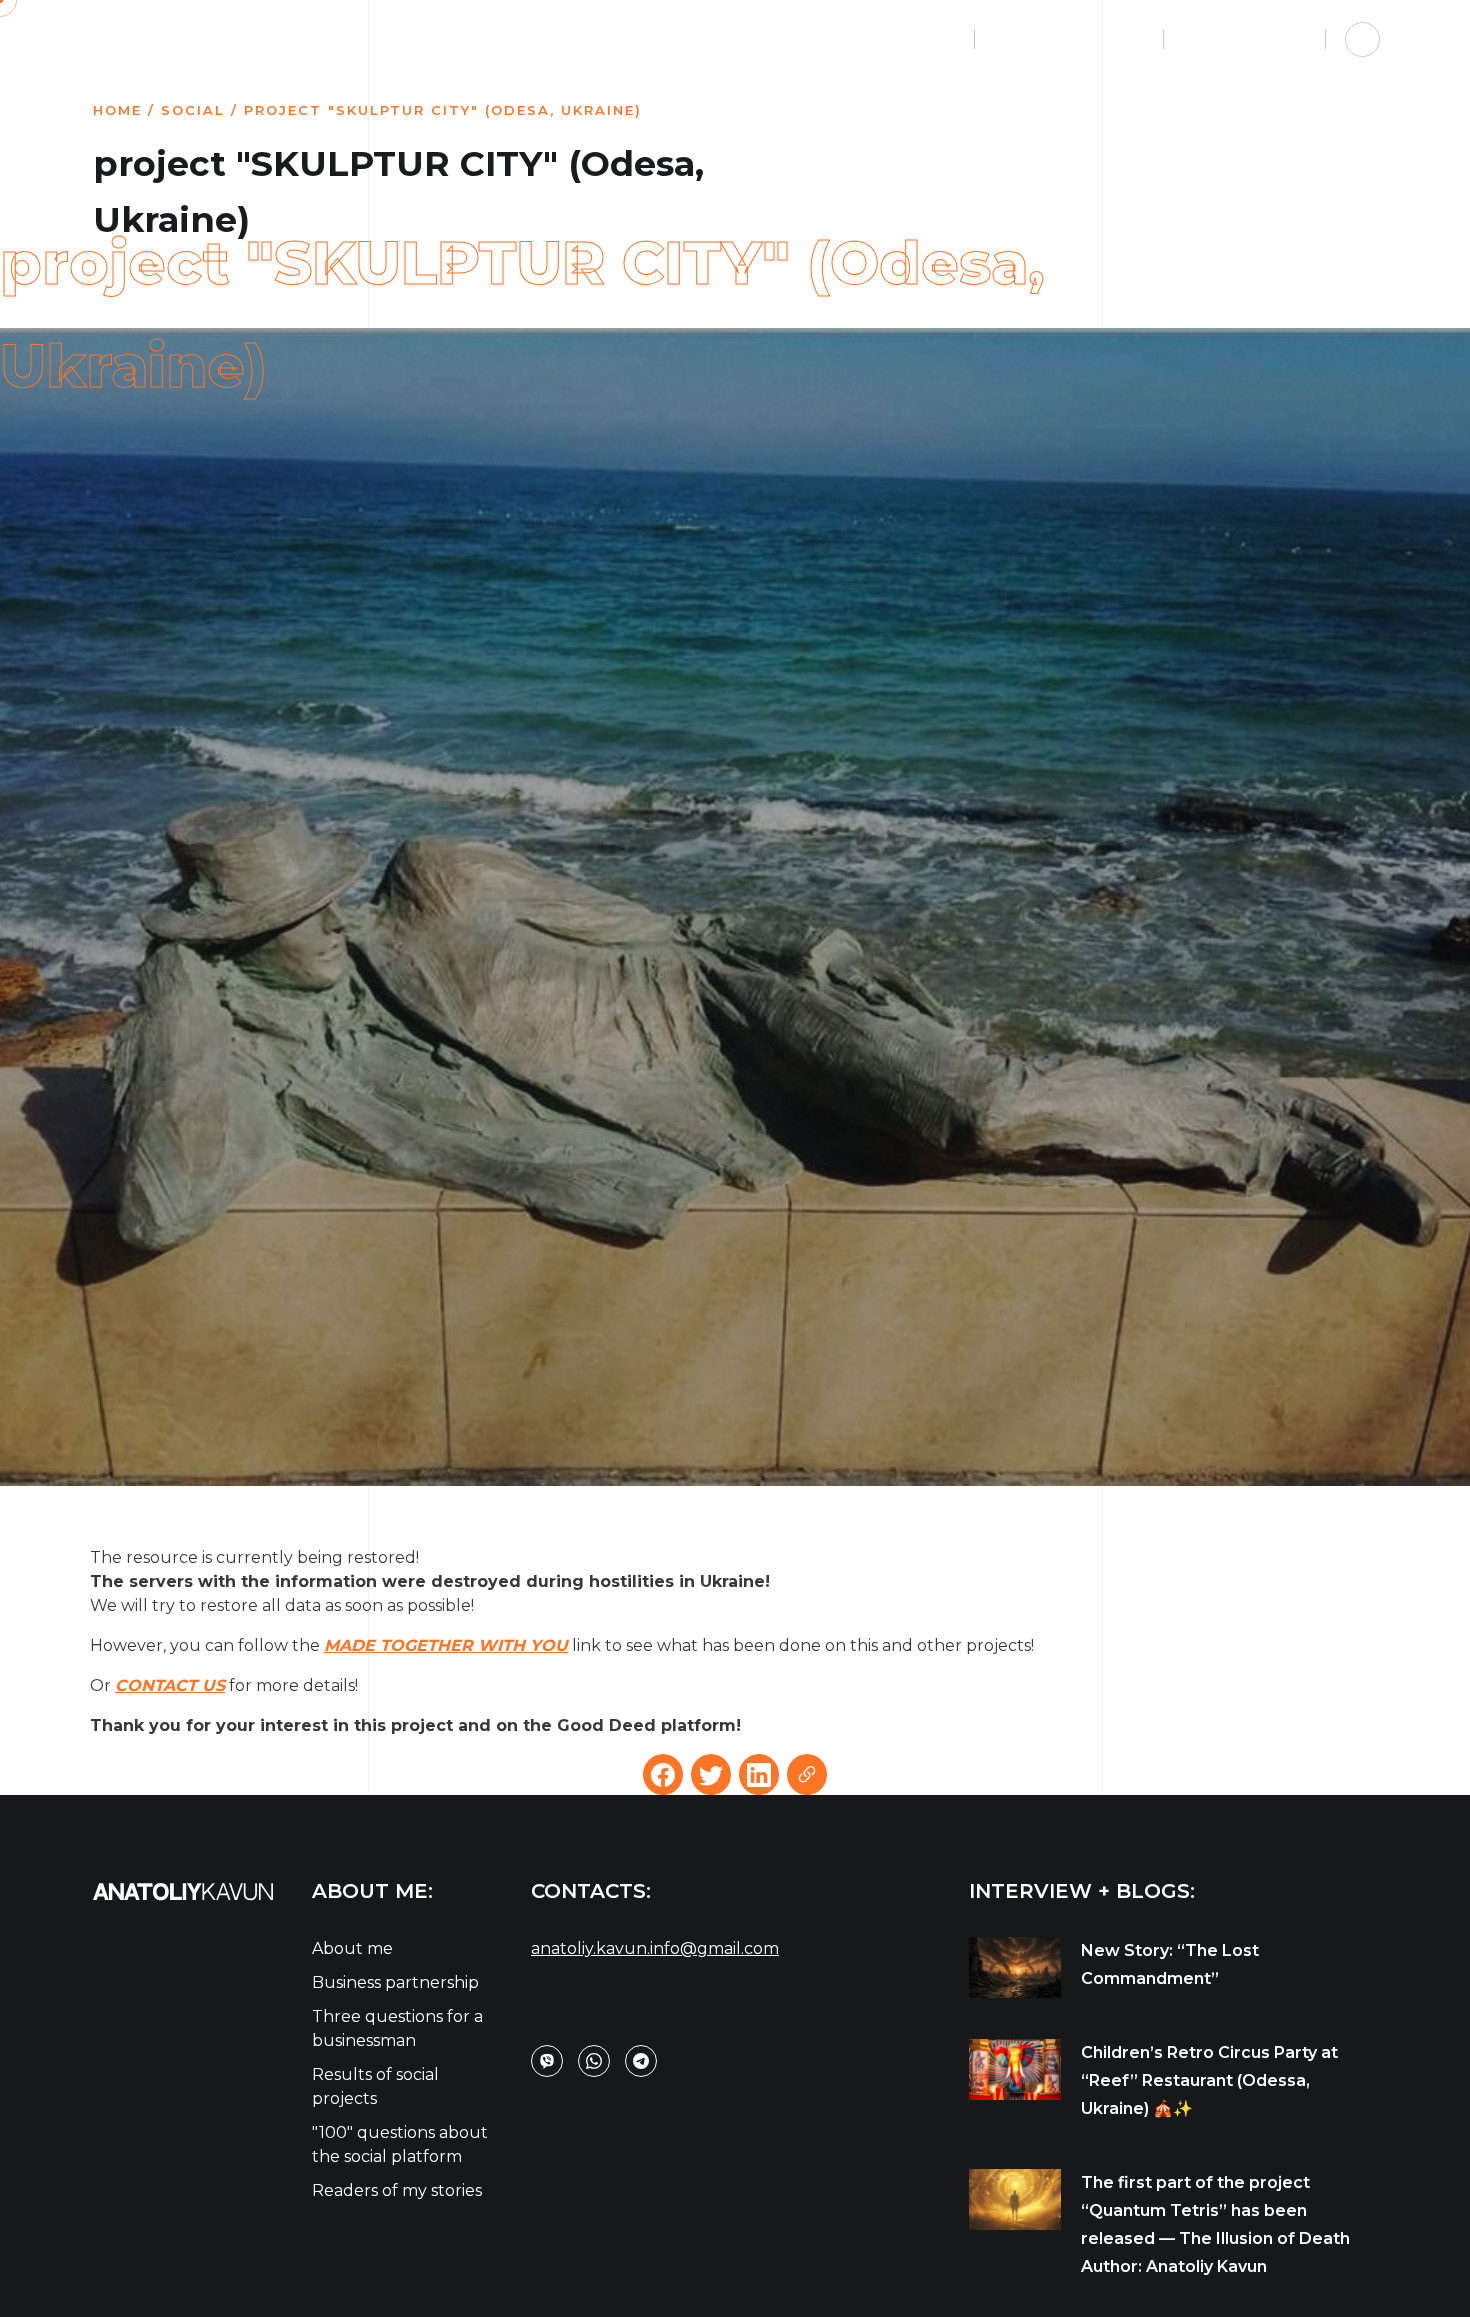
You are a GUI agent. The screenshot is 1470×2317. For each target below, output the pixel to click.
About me (352, 1948)
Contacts (1050, 38)
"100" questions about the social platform (400, 2144)
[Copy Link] (807, 1774)
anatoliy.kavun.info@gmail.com (655, 1948)
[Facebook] (663, 1774)
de (1290, 39)
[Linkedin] (759, 1774)
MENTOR (603, 38)
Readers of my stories (397, 2190)
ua (1259, 39)
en (1198, 39)
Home (117, 110)
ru (1228, 39)
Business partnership (395, 1982)
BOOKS (713, 38)
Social (193, 110)
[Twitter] (711, 1774)
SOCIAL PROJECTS (859, 38)
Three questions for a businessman (397, 2028)
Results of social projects (375, 2086)
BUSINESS (483, 38)
